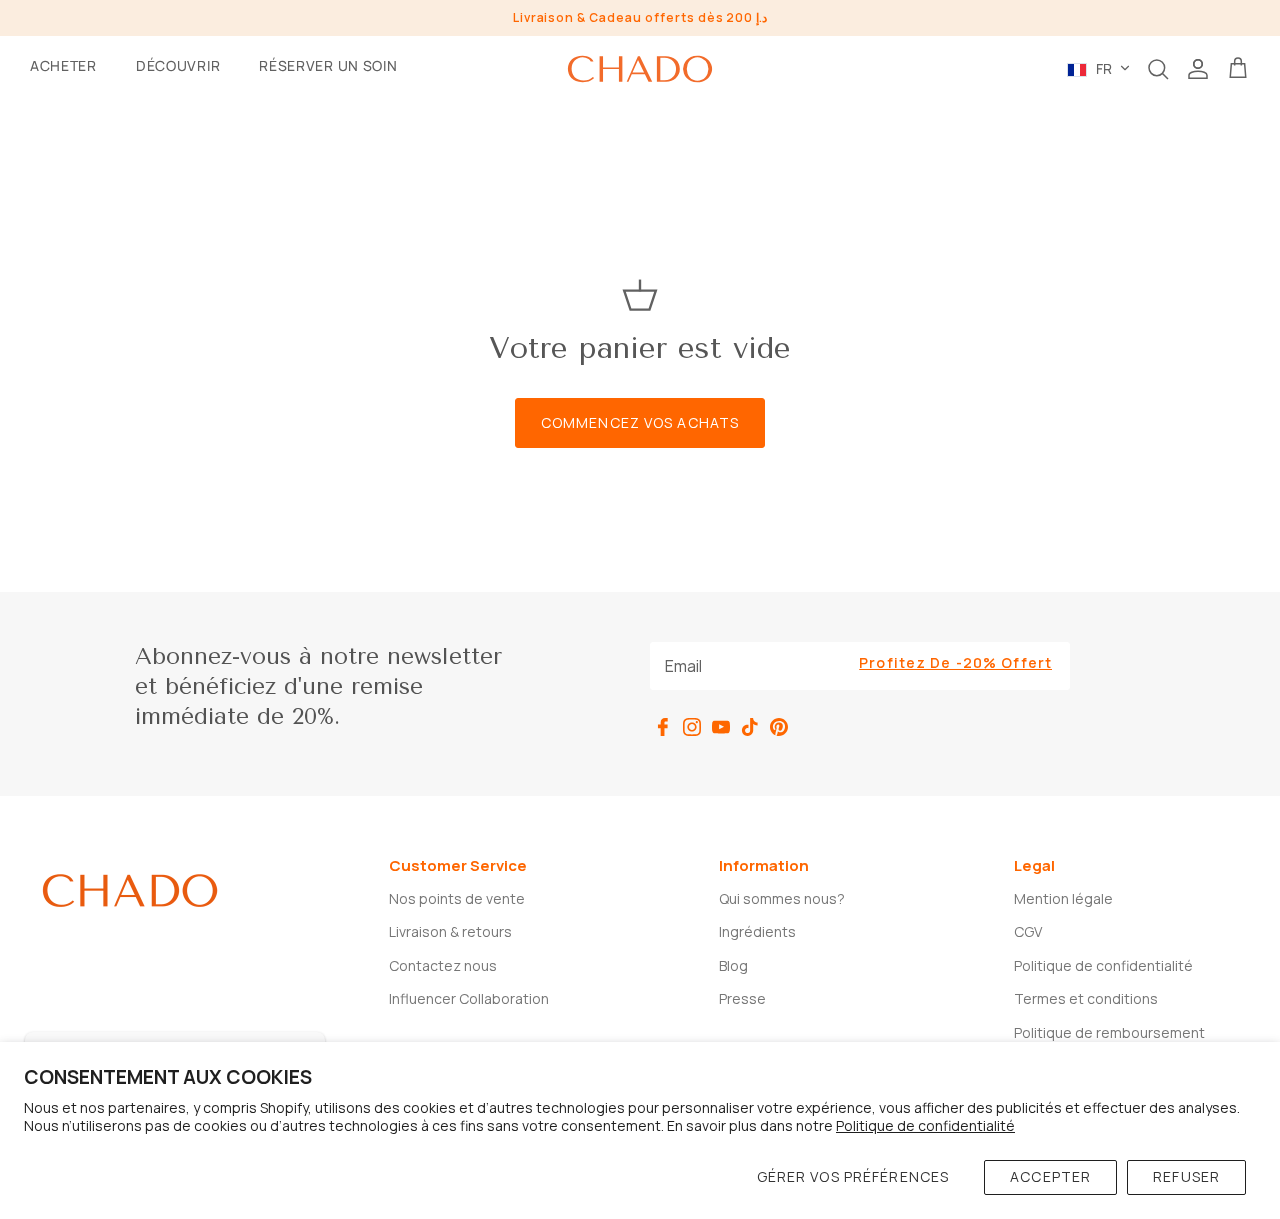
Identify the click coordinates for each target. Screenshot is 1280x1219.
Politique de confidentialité (925, 1125)
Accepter (1050, 1176)
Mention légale (1063, 898)
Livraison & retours (450, 931)
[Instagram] (692, 727)
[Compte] (1198, 69)
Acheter (63, 65)
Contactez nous (443, 965)
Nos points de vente (457, 898)
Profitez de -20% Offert (955, 662)
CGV (1028, 931)
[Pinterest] (779, 727)
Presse (742, 998)
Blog (733, 965)
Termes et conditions (1086, 998)
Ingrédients (757, 931)
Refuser (1186, 1176)
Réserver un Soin (328, 65)
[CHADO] (640, 69)
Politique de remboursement (1109, 1032)
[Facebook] (663, 727)
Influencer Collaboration (469, 998)
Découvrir (178, 65)
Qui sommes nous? (782, 898)
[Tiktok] (750, 727)
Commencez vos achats (640, 422)
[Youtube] (721, 727)
